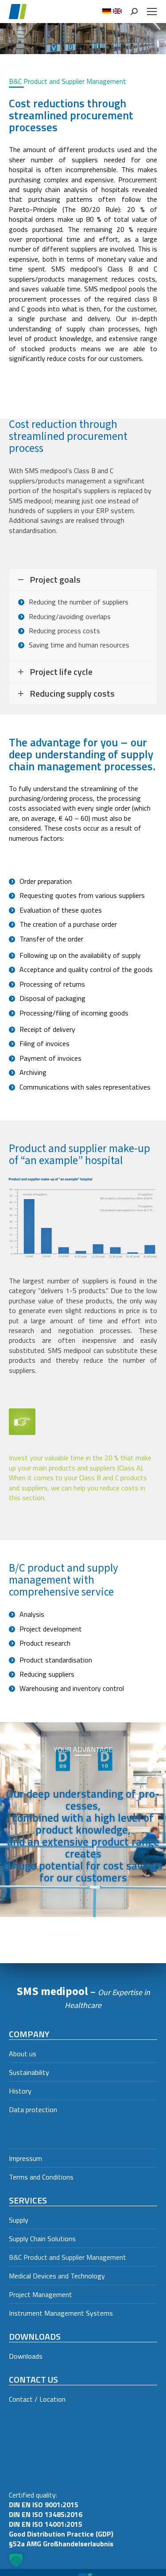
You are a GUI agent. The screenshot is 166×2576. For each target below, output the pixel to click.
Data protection (33, 2109)
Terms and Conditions (41, 2177)
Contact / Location (37, 2399)
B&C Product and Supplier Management (68, 2257)
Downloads (26, 2356)
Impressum (25, 2158)
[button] (16, 2560)
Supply (19, 2220)
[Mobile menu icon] (152, 12)
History (20, 2091)
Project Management (41, 2294)
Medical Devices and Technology (57, 2276)
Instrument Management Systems (61, 2313)
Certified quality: (61, 2519)
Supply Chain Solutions (42, 2239)
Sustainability (29, 2072)
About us (23, 2054)
